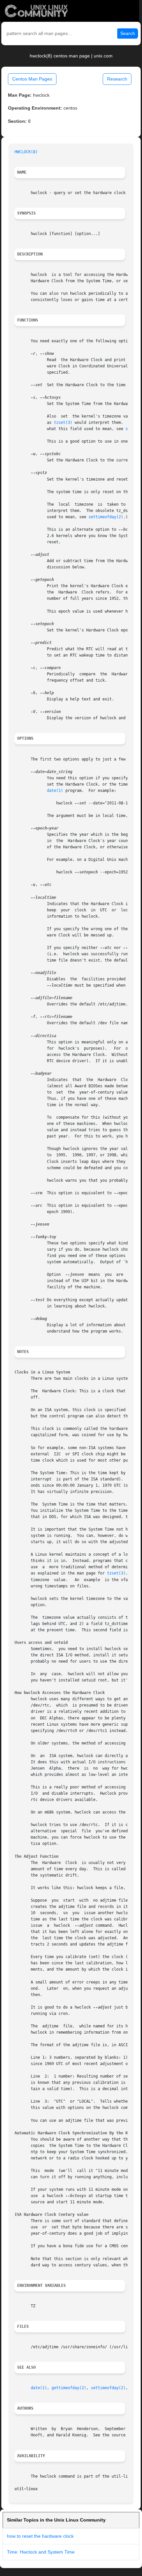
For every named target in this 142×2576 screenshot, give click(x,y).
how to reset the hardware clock (40, 2536)
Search (128, 33)
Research (117, 79)
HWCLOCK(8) (26, 152)
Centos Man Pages (32, 79)
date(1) (55, 791)
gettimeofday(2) (69, 2388)
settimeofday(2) (106, 517)
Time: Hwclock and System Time (41, 2552)
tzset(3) (63, 423)
